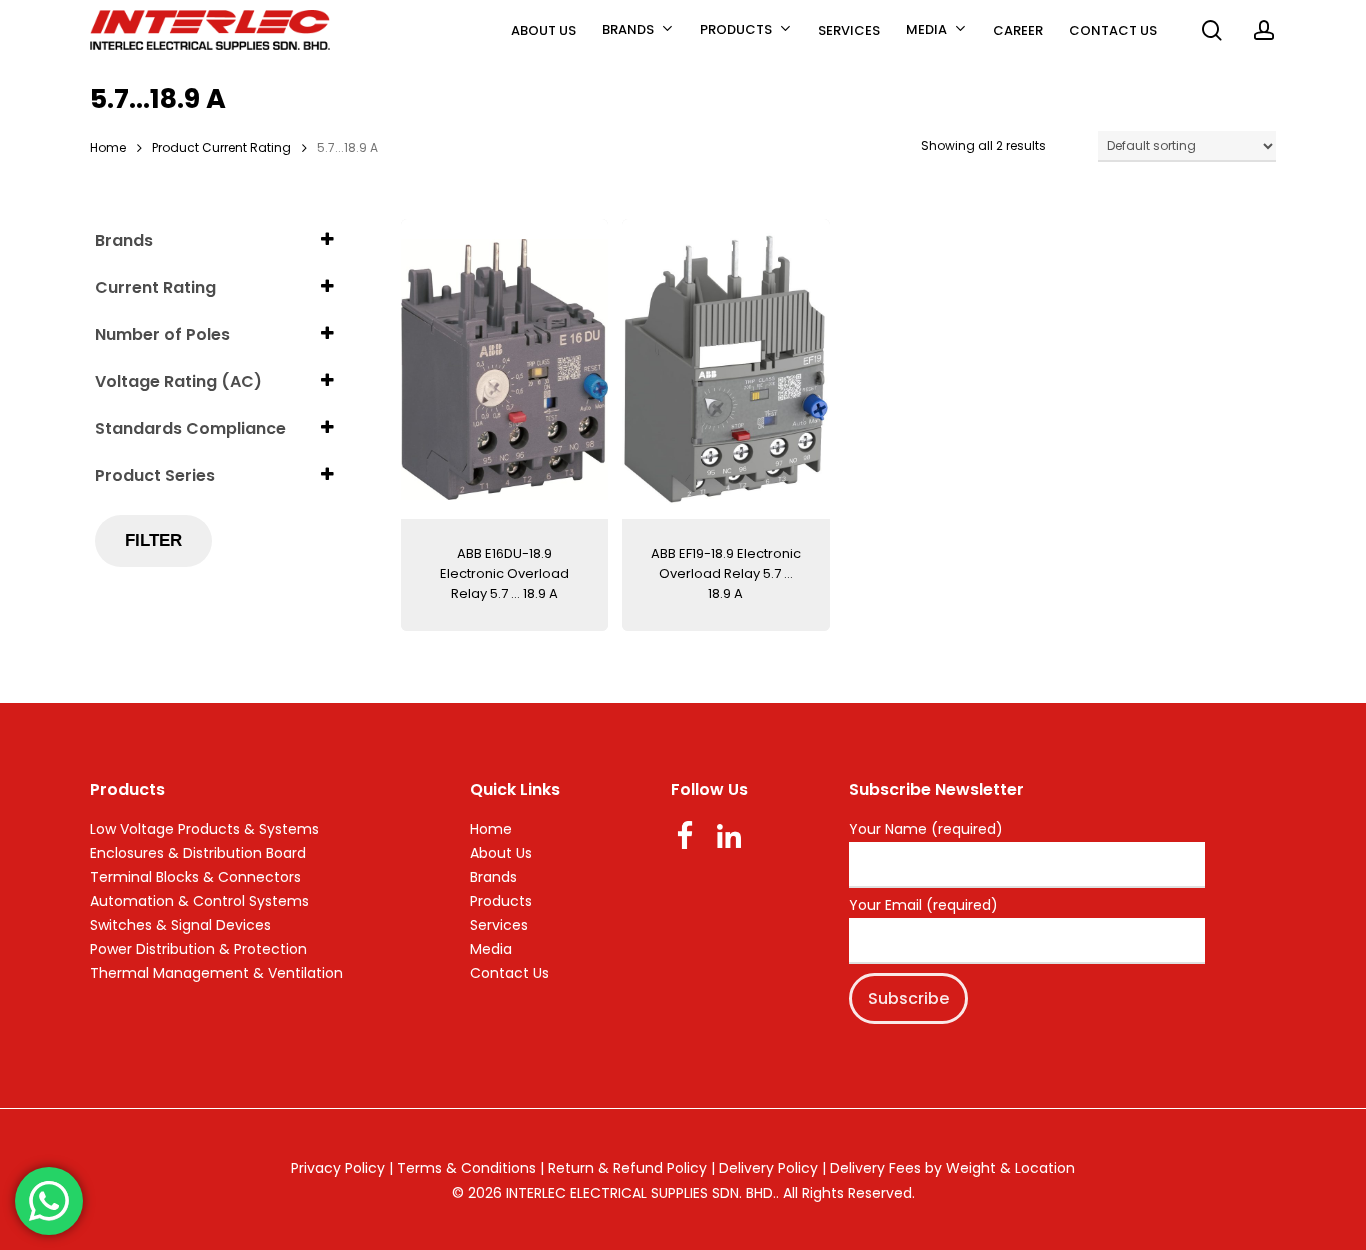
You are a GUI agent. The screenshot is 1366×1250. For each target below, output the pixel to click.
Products (501, 901)
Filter (153, 540)
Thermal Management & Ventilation (216, 973)
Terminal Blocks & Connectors (195, 877)
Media (491, 949)
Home (108, 147)
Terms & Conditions (466, 1168)
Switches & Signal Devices (180, 925)
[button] (1328, 10)
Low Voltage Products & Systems (204, 829)
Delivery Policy (768, 1168)
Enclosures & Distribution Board (198, 853)
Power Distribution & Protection (198, 949)
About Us (501, 853)
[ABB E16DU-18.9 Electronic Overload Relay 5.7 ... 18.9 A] (505, 369)
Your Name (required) (926, 830)
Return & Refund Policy (627, 1168)
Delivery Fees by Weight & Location (952, 1168)
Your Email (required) (923, 906)
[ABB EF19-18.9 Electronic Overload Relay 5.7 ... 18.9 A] (726, 369)
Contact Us (509, 973)
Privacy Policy (338, 1168)
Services (499, 925)
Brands (493, 877)
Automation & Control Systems (199, 901)
